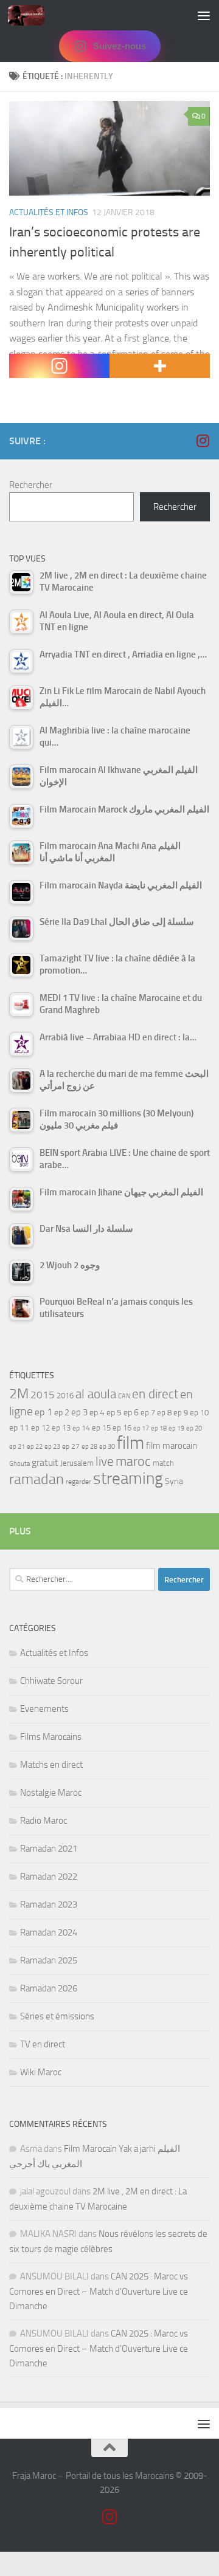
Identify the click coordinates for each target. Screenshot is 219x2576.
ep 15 (101, 1428)
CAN (124, 1396)
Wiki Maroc (41, 2072)
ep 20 (194, 1428)
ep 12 (40, 1428)
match (163, 1463)
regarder (78, 1482)
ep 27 (71, 1446)
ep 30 (107, 1447)
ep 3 (79, 1412)
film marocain (172, 1446)
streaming (128, 1479)
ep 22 (35, 1447)
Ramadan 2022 (49, 1877)
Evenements (44, 1709)
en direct (155, 1394)
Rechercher (31, 485)
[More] (160, 366)
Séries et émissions (57, 2016)
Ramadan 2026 (49, 1988)
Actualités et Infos (49, 212)
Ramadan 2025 (49, 1960)
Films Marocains (51, 1737)
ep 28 (89, 1447)
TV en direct (43, 2044)
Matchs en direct (51, 1765)
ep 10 (199, 1413)
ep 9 (181, 1413)
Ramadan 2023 (49, 1905)
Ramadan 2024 (49, 1932)
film (130, 1443)
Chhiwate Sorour (51, 1681)
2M (19, 1394)
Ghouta (19, 1464)
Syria (174, 1481)
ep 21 (17, 1446)
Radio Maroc (43, 1821)
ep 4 (97, 1413)
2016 (65, 1396)
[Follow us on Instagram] (203, 441)
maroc (133, 1461)
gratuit (45, 1462)
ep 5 (114, 1412)
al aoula (96, 1394)
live (105, 1461)
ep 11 (19, 1427)
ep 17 (141, 1428)
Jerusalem (77, 1463)
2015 (43, 1395)
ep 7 (148, 1412)
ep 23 (52, 1447)
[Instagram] (59, 366)
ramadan (36, 1479)
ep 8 (164, 1413)
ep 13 (61, 1428)
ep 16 (122, 1428)
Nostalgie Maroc (51, 1793)
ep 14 (81, 1428)
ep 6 (131, 1413)
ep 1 (43, 1412)
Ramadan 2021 (49, 1849)
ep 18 (159, 1428)
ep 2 (62, 1413)
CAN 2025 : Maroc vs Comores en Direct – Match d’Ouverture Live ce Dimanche (99, 2291)
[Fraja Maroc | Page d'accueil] (32, 15)
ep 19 (176, 1428)
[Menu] (204, 15)
